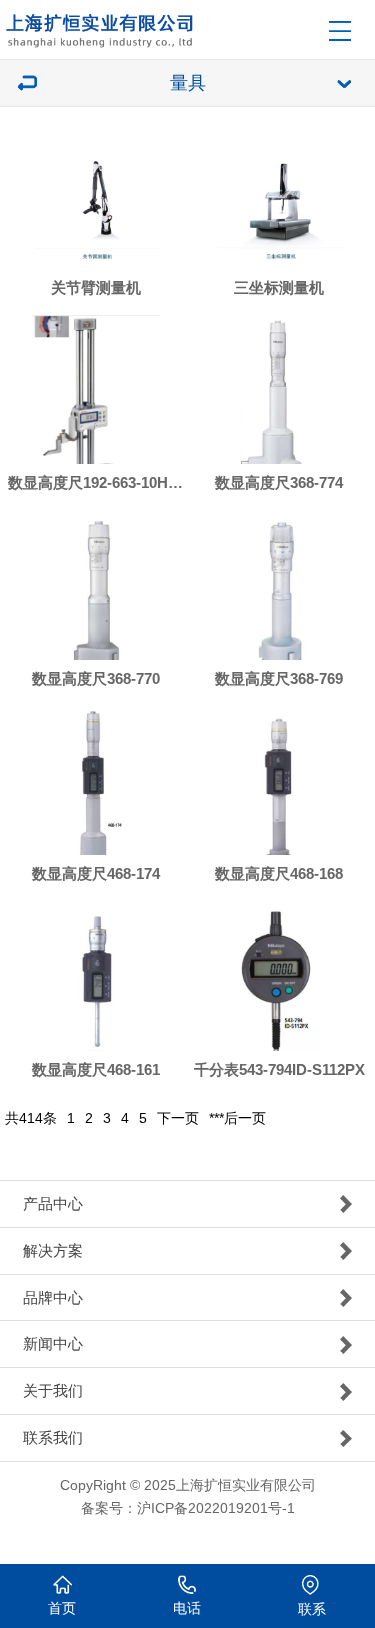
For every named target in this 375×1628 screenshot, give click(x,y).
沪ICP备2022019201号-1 (216, 1508)
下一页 (178, 1118)
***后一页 (237, 1118)
